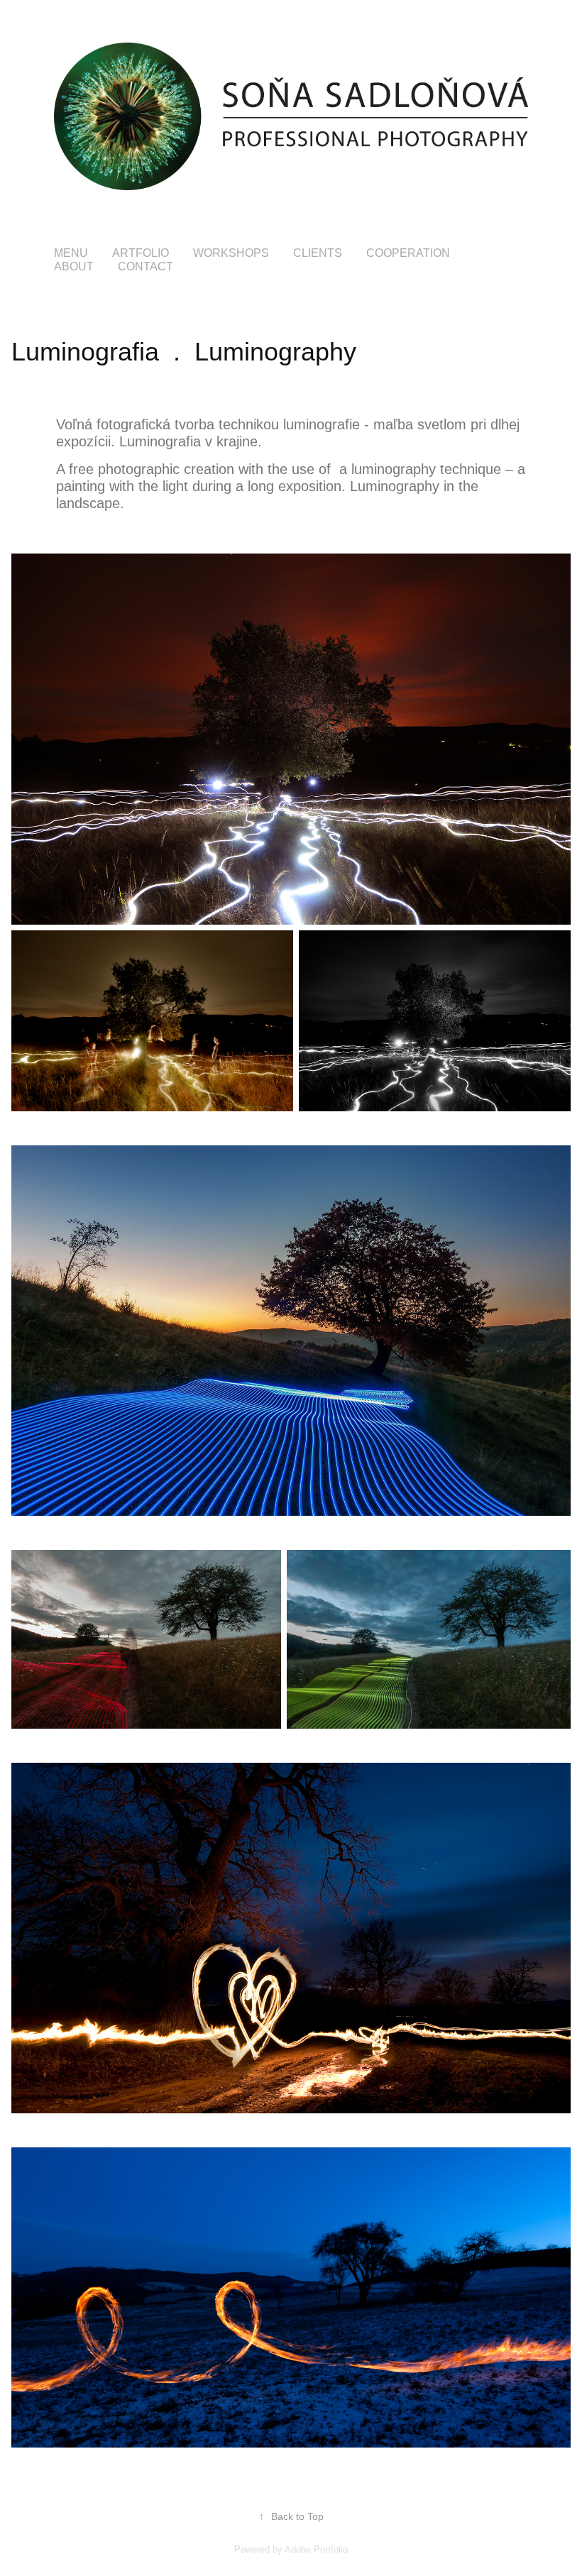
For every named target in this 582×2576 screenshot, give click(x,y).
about (74, 266)
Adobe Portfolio (316, 2549)
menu (71, 253)
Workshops (231, 253)
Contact (145, 266)
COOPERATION (408, 253)
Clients (318, 253)
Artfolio (141, 253)
